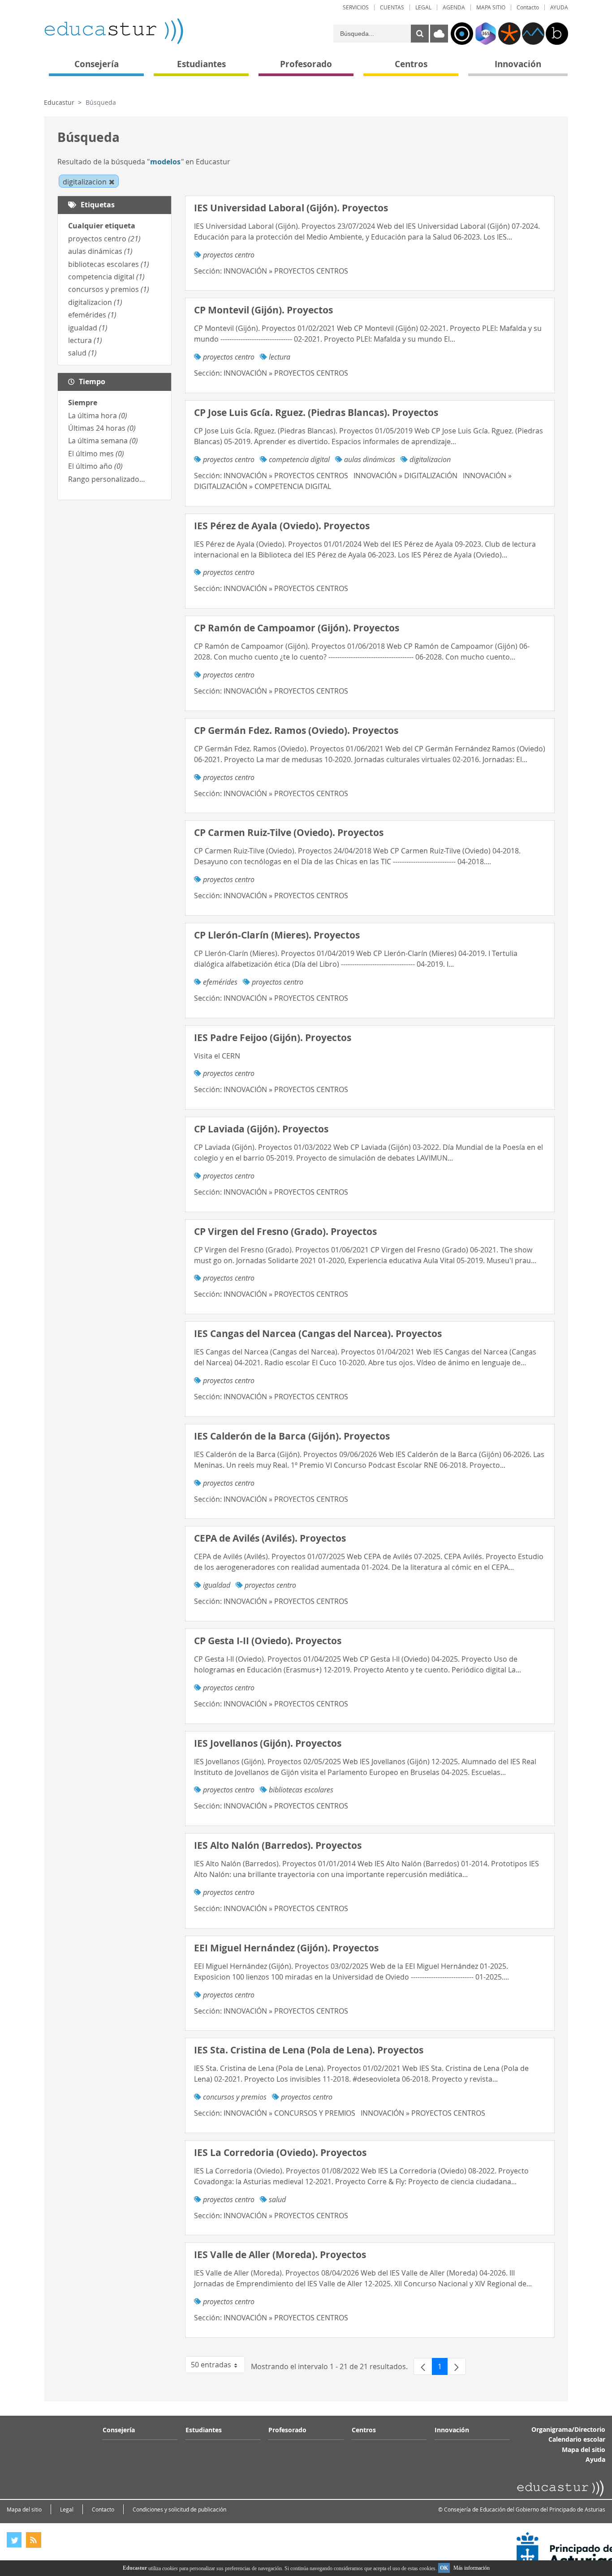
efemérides (92, 315)
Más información (472, 2568)
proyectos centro (104, 239)
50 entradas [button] (218, 2366)
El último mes (96, 454)
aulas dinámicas (100, 251)
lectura (85, 340)
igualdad (88, 328)
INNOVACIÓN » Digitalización (405, 476)
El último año (95, 466)
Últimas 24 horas (102, 428)
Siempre (83, 403)
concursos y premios (109, 289)
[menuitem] (356, 7)
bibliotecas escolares (109, 264)
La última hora (98, 416)
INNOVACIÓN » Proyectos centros (286, 271)
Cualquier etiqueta (102, 226)
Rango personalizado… (107, 479)
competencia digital (106, 277)
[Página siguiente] (457, 2366)
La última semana (103, 441)
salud (82, 353)
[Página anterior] (423, 2366)
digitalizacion (95, 302)
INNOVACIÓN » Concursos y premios (289, 2113)
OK (444, 2568)
